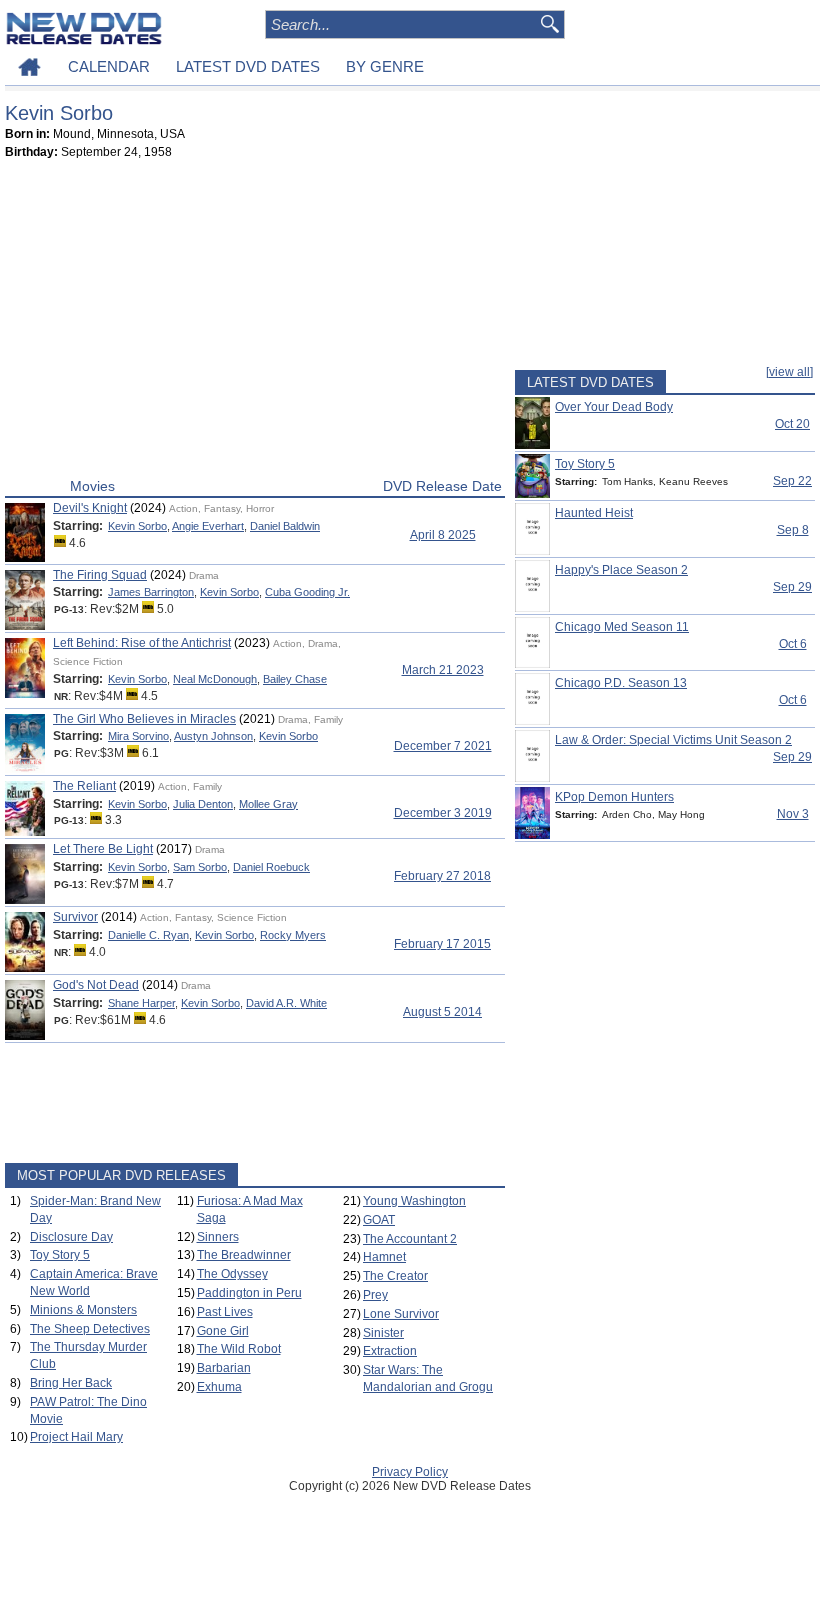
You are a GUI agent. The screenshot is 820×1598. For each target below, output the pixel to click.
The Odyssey (232, 1274)
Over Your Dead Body (614, 407)
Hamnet (384, 1257)
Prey (375, 1295)
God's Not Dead (96, 985)
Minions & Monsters (83, 1310)
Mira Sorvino (138, 736)
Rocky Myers (293, 935)
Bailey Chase (295, 679)
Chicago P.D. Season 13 (621, 683)
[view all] (789, 372)
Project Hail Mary (76, 1437)
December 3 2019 (443, 813)
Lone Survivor (401, 1314)
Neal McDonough (215, 679)
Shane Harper (141, 1003)
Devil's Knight (90, 508)
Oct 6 (793, 644)
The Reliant (84, 786)
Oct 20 (792, 424)
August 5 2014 (442, 1012)
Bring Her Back (71, 1383)
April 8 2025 (443, 535)
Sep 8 (793, 530)
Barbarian (224, 1368)
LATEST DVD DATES (248, 66)
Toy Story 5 (60, 1255)
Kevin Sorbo (137, 526)
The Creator (395, 1276)
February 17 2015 (442, 944)
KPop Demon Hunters (614, 797)
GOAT (379, 1220)
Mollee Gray (268, 804)
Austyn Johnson (213, 736)
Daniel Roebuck (271, 867)
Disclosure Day (71, 1237)
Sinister (383, 1333)
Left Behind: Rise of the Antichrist (142, 643)
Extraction (390, 1351)
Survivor (75, 917)
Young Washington (414, 1201)
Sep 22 (792, 481)
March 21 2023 (443, 670)
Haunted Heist (594, 513)
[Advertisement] (255, 323)
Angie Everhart (208, 526)
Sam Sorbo (200, 867)
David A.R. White (286, 1003)
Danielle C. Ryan (148, 935)
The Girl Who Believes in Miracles (144, 719)
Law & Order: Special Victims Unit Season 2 (673, 740)
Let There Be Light (103, 849)
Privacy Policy (410, 1472)
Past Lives (225, 1312)
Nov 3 (793, 814)
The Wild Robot (239, 1349)
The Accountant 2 (410, 1239)
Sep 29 (792, 587)
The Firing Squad (100, 575)
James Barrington (151, 592)
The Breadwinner (244, 1255)
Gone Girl (223, 1331)
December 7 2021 (443, 746)
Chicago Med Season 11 (622, 627)
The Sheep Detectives (90, 1329)
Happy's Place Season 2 (621, 570)
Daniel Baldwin (285, 526)
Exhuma (219, 1387)
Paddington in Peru (249, 1293)
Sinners (218, 1237)
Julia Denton (203, 804)
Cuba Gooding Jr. (307, 592)
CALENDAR (109, 66)
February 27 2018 (442, 876)
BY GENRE (385, 66)
